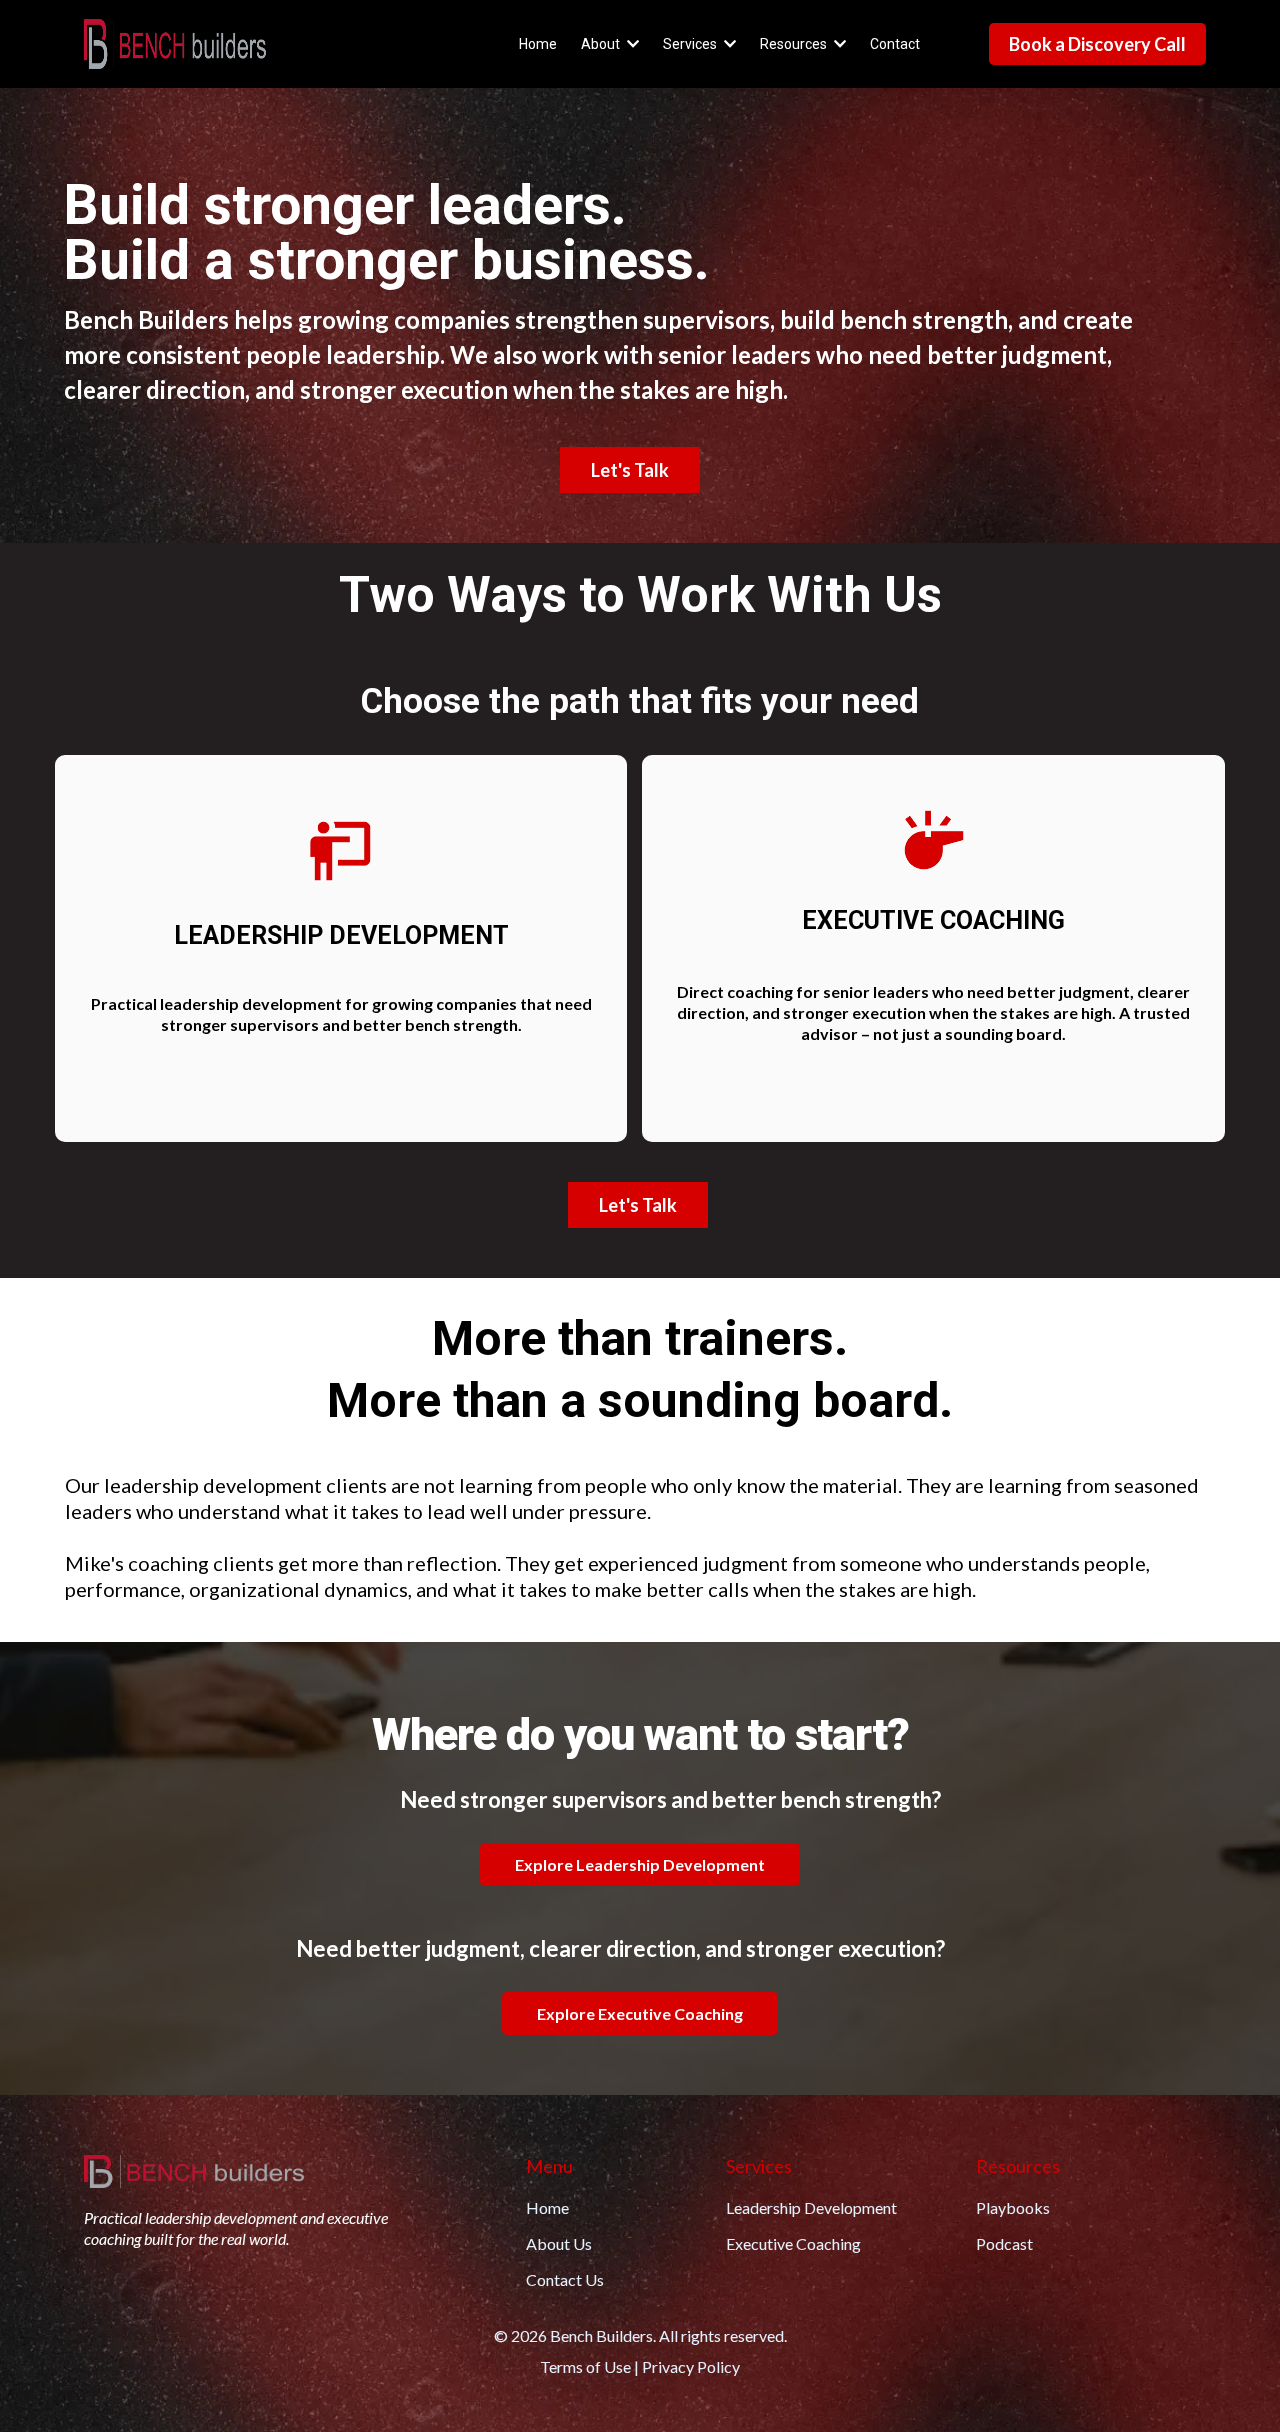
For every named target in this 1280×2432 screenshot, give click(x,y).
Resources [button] (795, 44)
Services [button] (691, 44)
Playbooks (1013, 2207)
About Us (559, 2243)
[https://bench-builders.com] (175, 44)
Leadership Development (811, 2207)
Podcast (1004, 2243)
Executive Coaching (793, 2243)
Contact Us (565, 2279)
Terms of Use (585, 2366)
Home (547, 2207)
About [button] (602, 44)
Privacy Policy (691, 2366)
